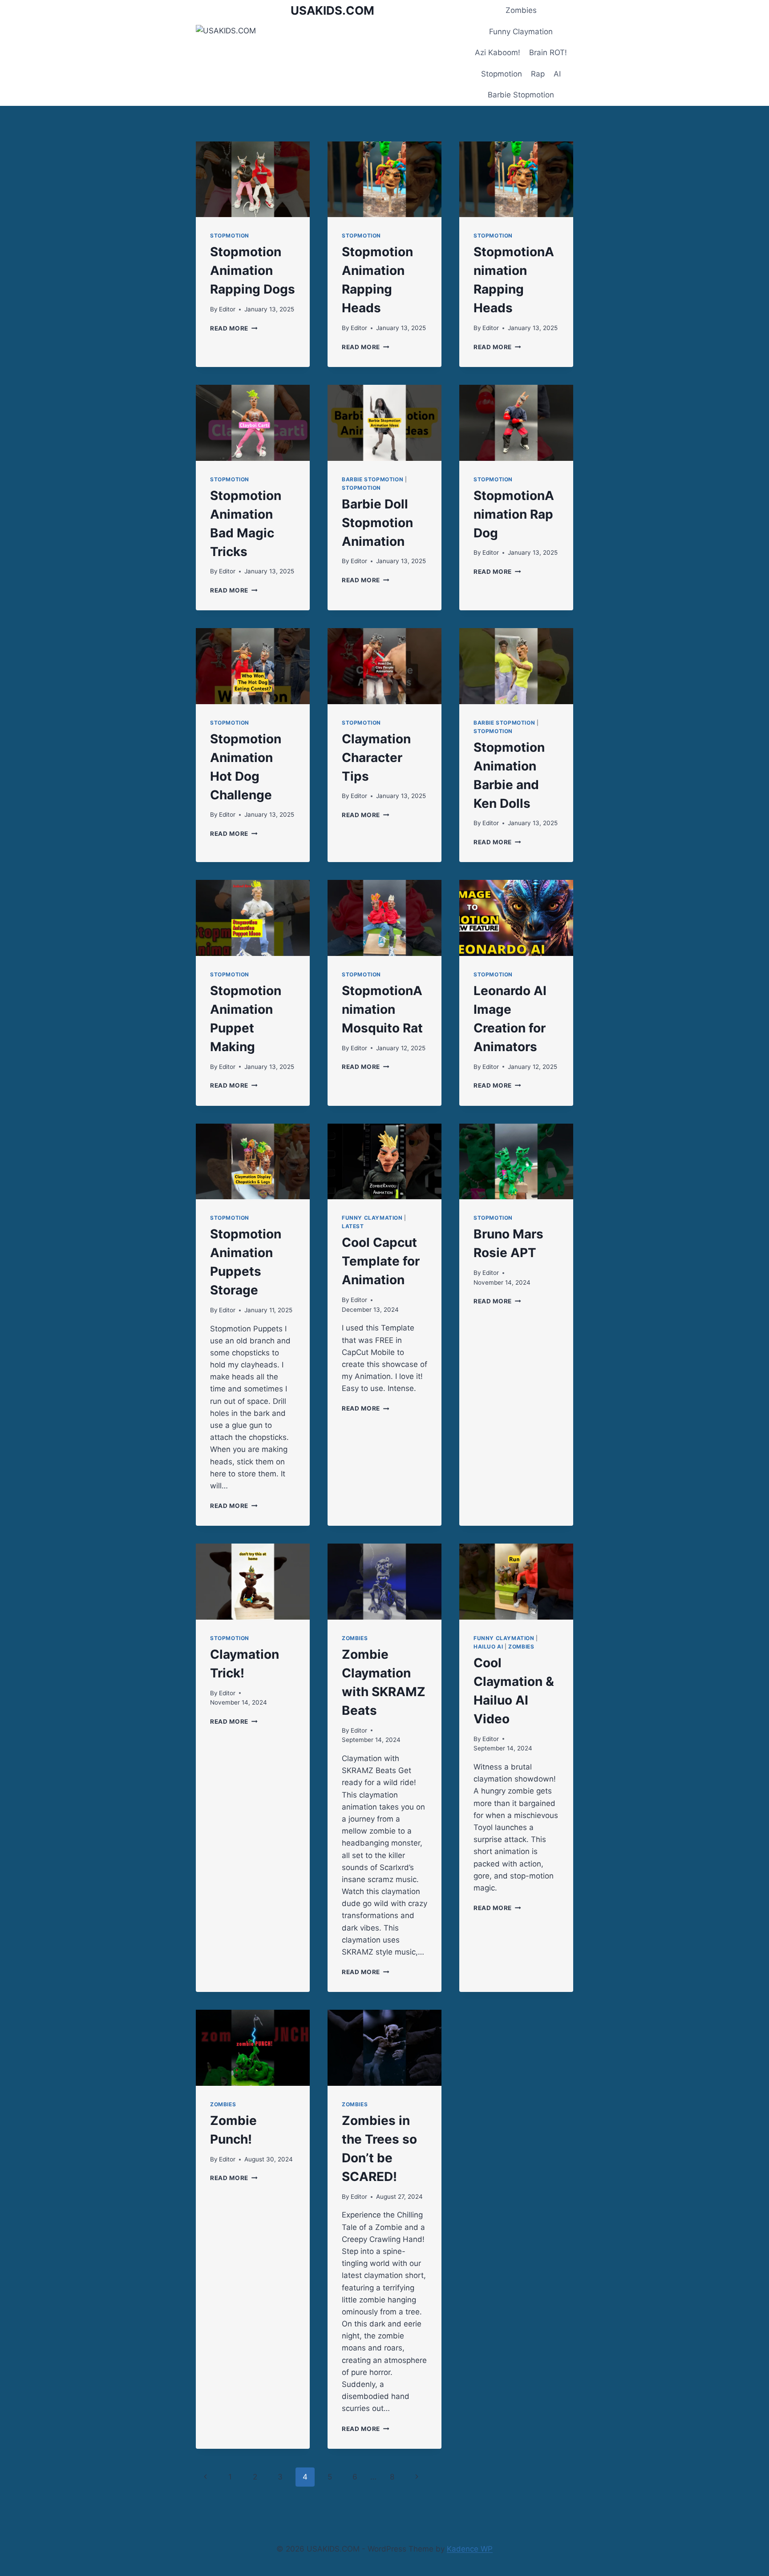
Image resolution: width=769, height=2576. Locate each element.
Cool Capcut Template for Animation (381, 1261)
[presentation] (253, 179)
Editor (227, 309)
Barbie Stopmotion (521, 95)
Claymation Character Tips (376, 758)
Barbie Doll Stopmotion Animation (377, 523)
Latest (353, 1226)
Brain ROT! (548, 52)
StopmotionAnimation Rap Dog (514, 514)
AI (557, 74)
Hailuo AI (488, 1647)
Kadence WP (470, 2549)
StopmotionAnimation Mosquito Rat (382, 1009)
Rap (538, 74)
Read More (234, 328)
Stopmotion (502, 74)
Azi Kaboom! (498, 52)
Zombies (521, 10)
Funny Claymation (521, 32)
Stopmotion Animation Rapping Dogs (253, 270)
